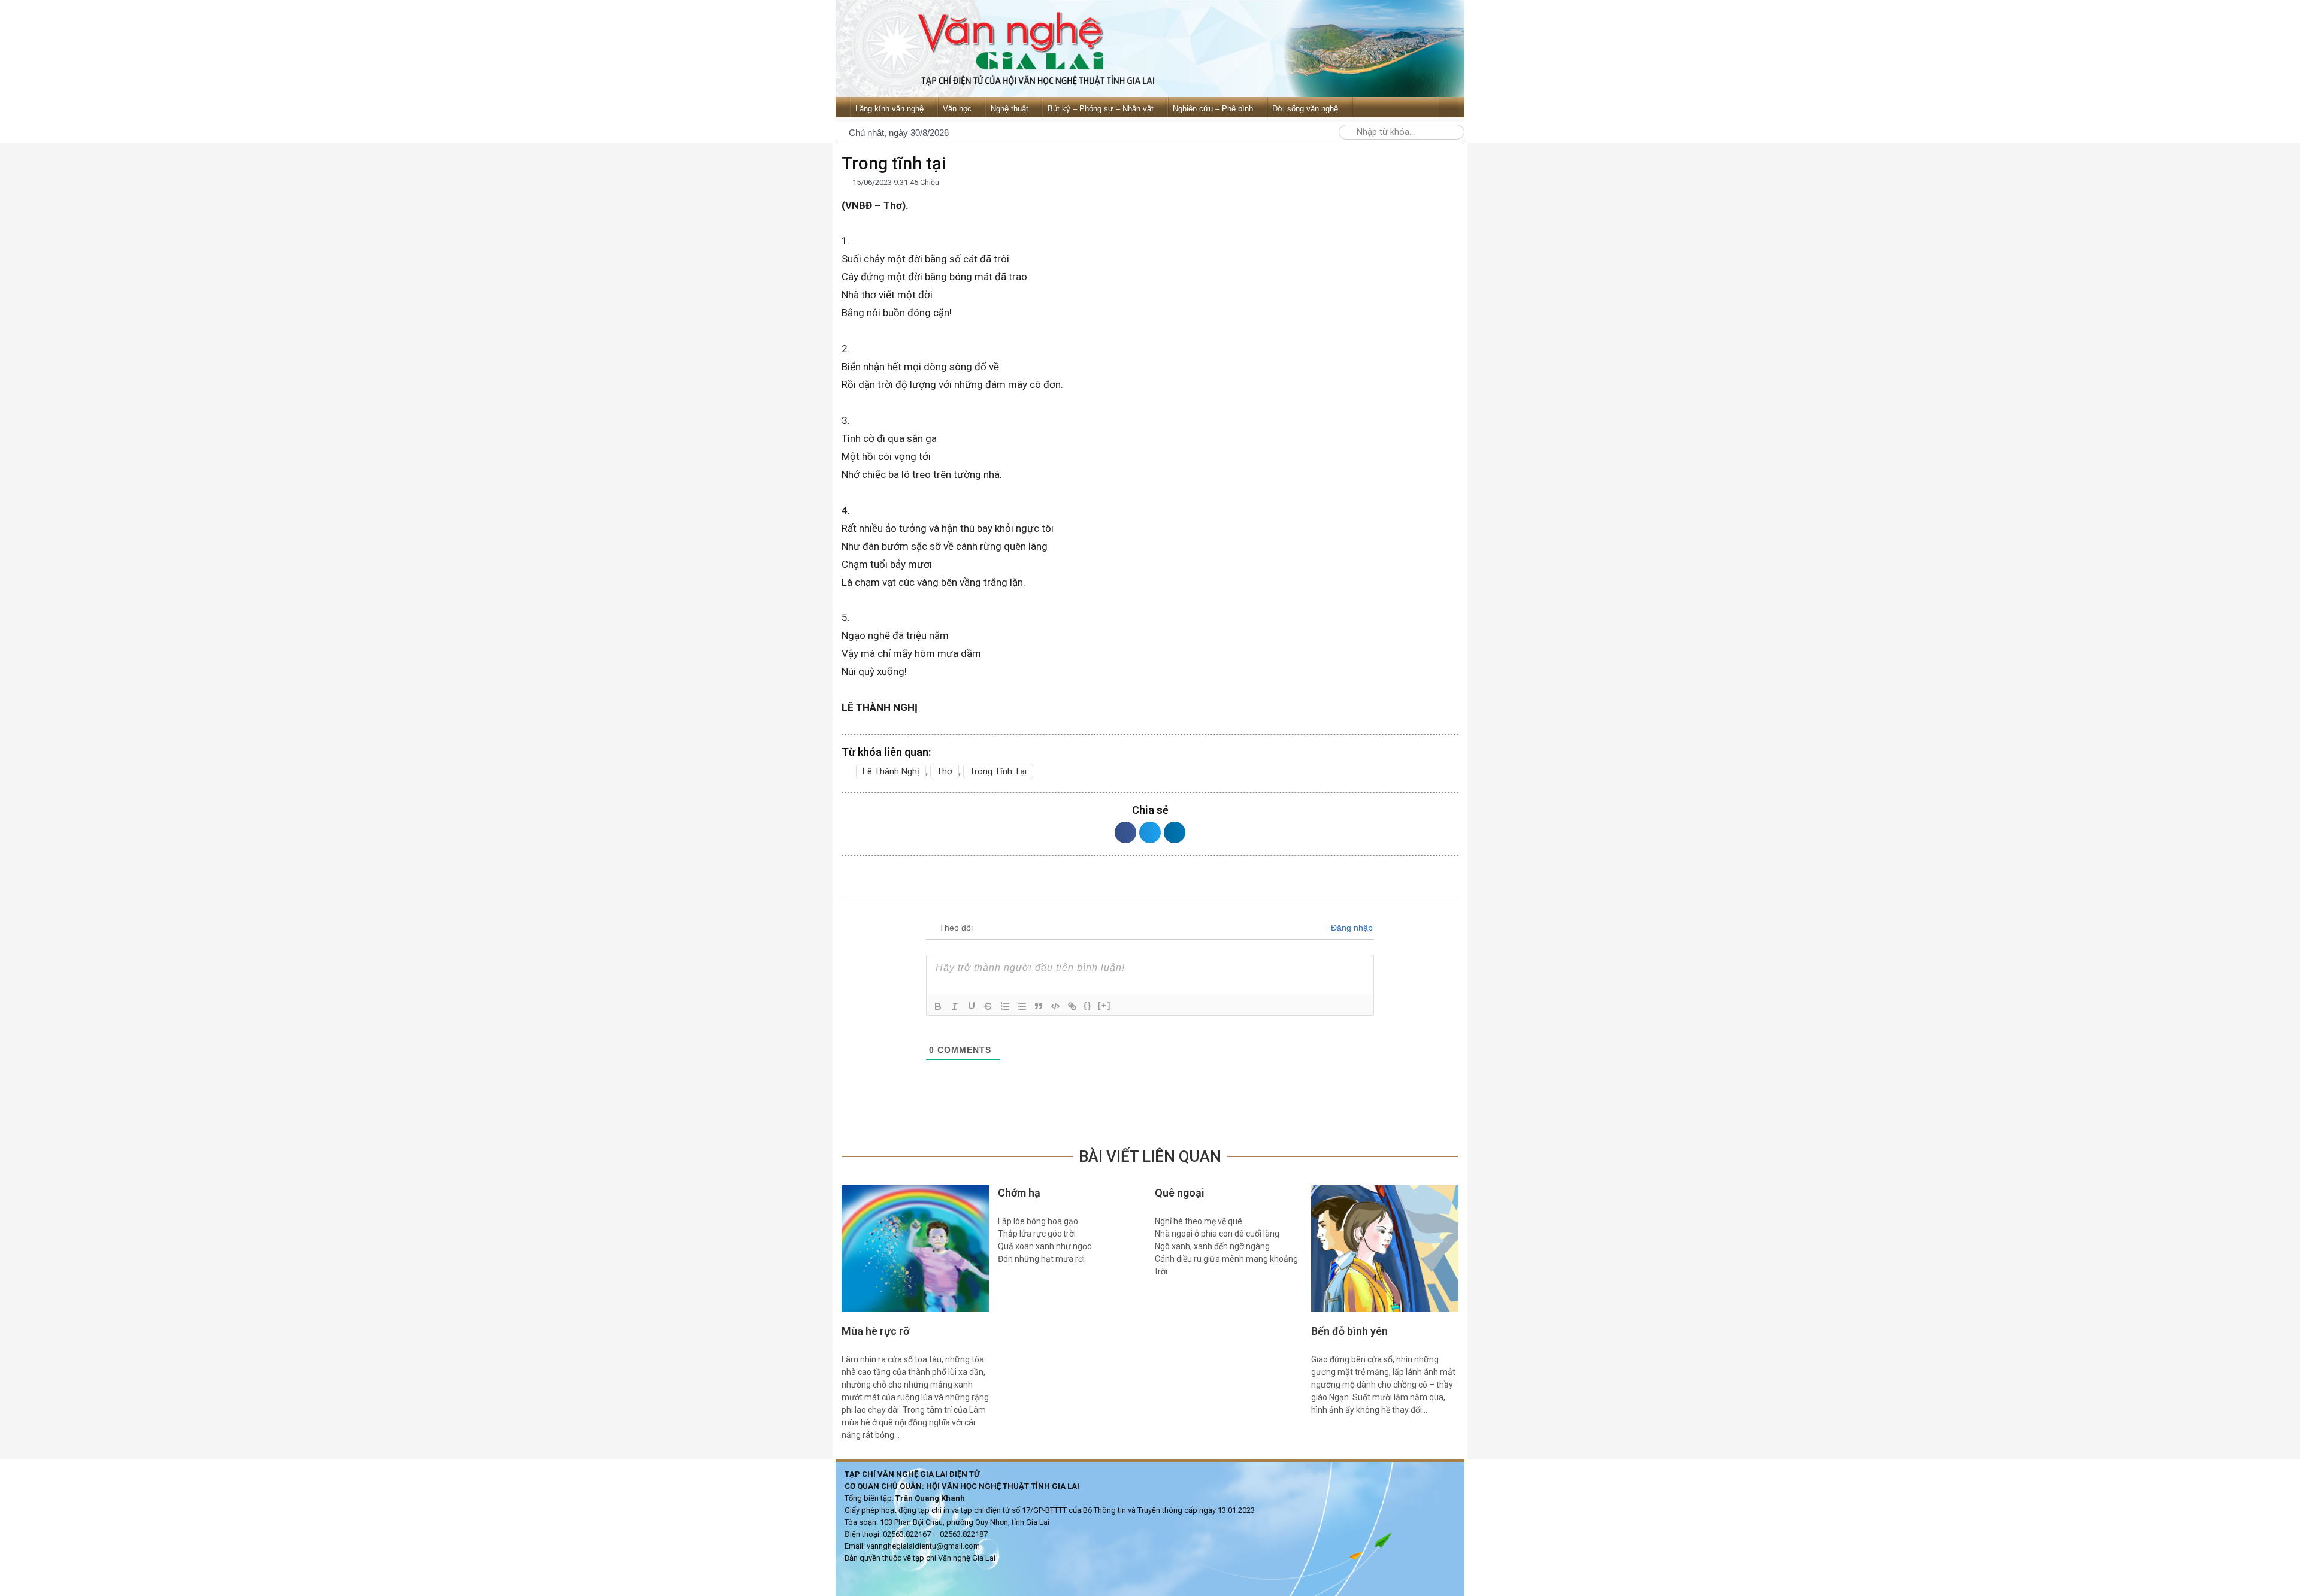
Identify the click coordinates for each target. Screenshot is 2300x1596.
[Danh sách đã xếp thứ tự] (1005, 1006)
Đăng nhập (1351, 928)
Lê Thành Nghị (891, 771)
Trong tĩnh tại (998, 771)
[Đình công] (988, 1006)
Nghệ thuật (1010, 109)
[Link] (1072, 1006)
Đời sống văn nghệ (1305, 109)
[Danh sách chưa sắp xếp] (1022, 1006)
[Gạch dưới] (972, 1006)
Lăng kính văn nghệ (889, 109)
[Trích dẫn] (1039, 1006)
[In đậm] (938, 1006)
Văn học (957, 109)
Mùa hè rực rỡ (875, 1331)
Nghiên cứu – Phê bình (1213, 109)
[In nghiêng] (955, 1006)
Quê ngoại (1180, 1193)
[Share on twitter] (1150, 832)
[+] (1104, 1005)
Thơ (945, 771)
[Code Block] (1055, 1006)
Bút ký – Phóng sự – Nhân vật (1101, 109)
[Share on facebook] (1125, 832)
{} (1088, 1005)
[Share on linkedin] (1175, 832)
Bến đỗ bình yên (1349, 1331)
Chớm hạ (1019, 1193)
